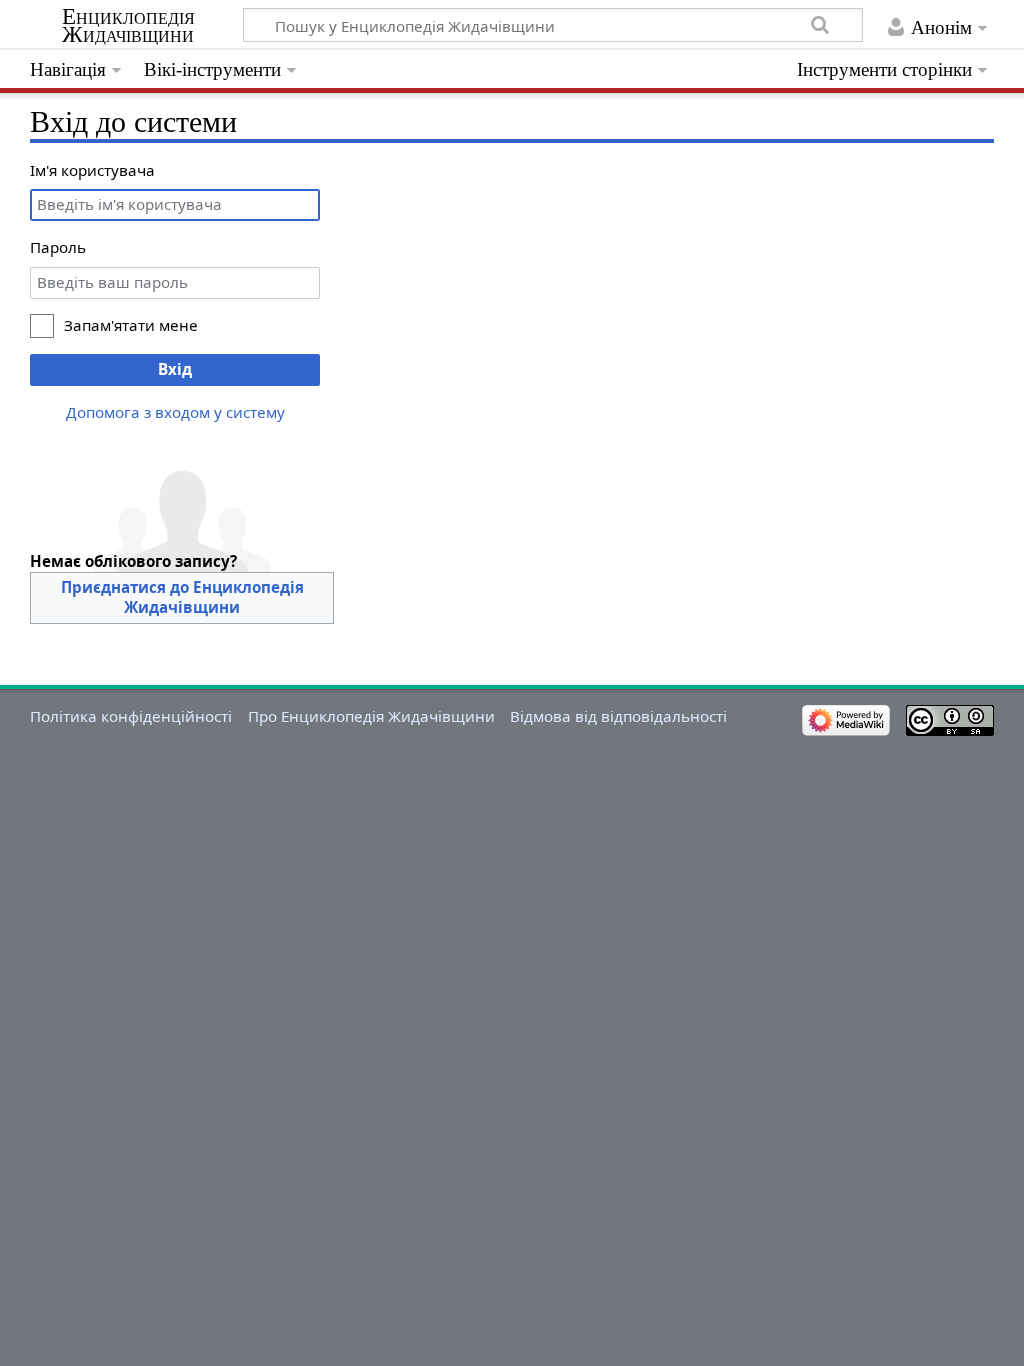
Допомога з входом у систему (175, 412)
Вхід (175, 369)
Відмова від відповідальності (618, 716)
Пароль (58, 247)
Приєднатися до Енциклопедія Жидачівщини (182, 597)
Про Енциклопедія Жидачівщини (371, 716)
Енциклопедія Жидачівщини (128, 26)
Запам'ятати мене (131, 325)
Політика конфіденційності (131, 716)
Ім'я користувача (92, 170)
